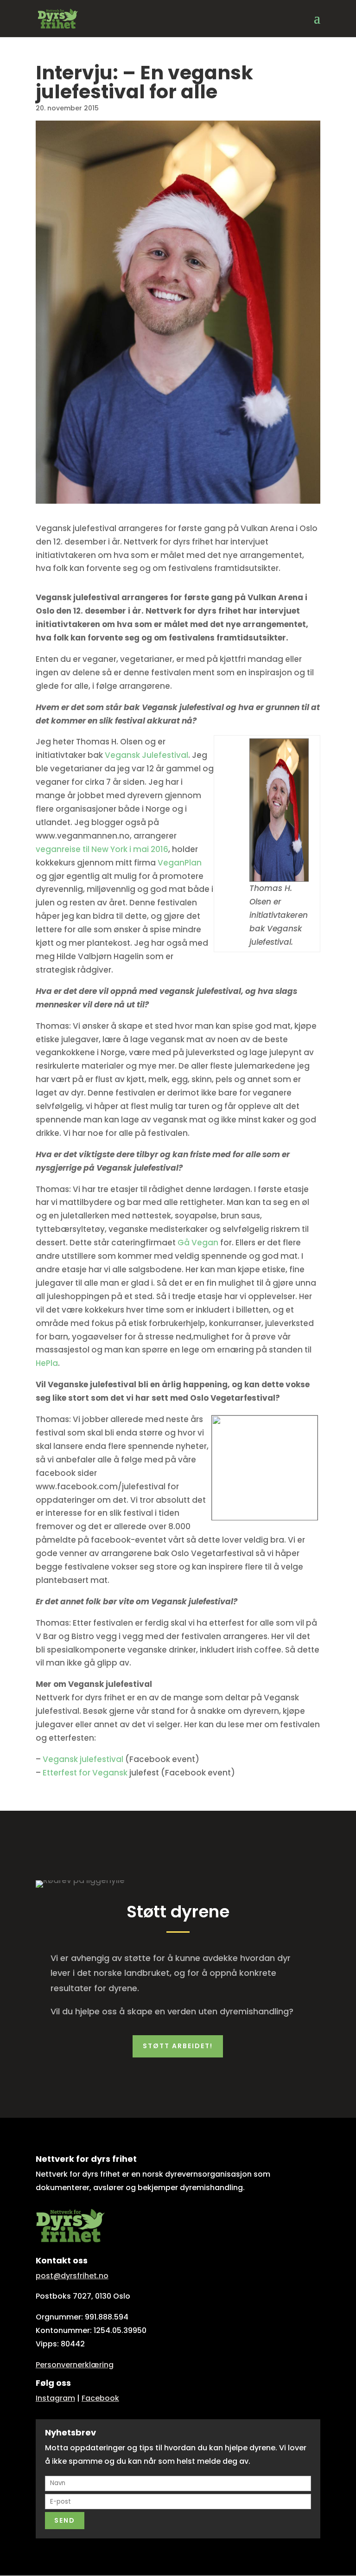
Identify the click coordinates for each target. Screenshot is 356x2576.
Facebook (100, 2398)
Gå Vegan (198, 1243)
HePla (47, 1363)
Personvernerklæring (75, 2365)
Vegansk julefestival (83, 1759)
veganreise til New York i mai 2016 (102, 849)
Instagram (55, 2398)
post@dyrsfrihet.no (72, 2276)
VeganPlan (180, 863)
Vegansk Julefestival (146, 755)
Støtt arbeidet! (178, 2046)
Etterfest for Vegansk (85, 1773)
